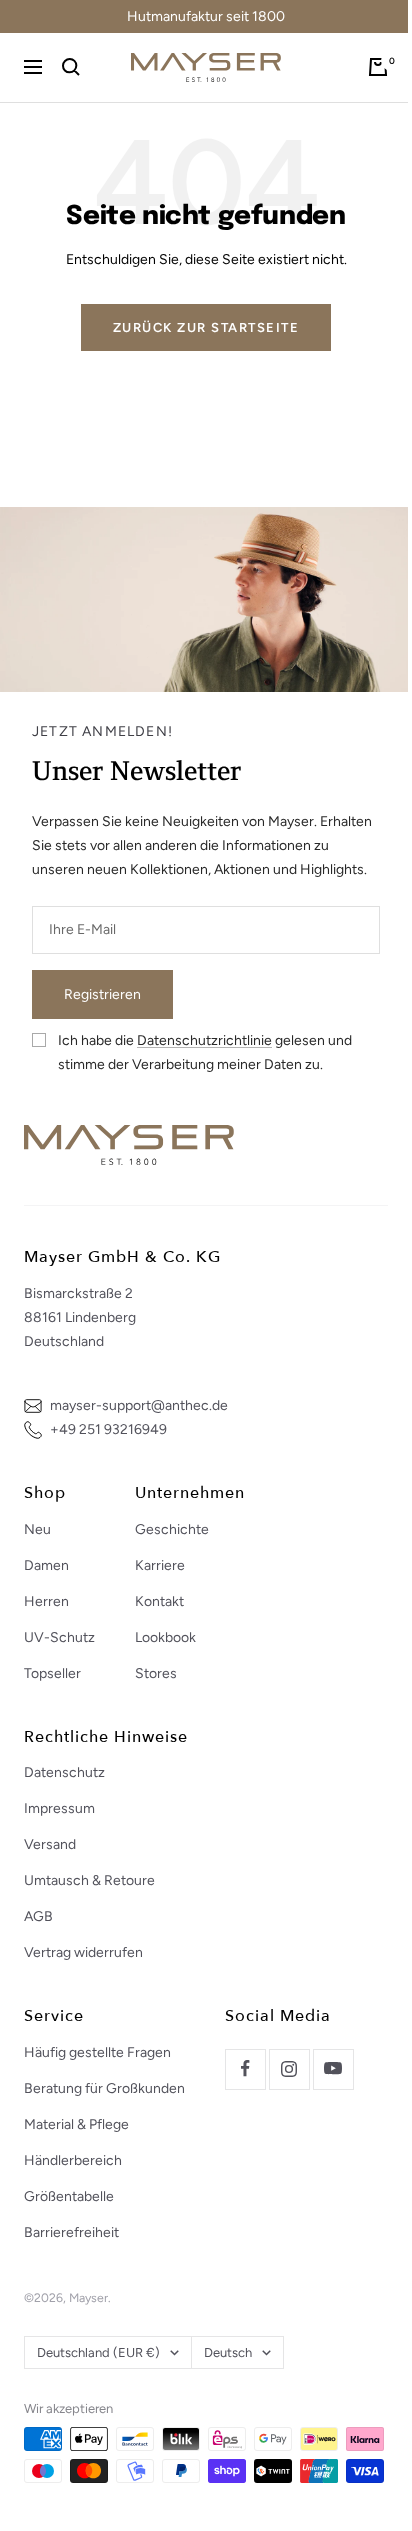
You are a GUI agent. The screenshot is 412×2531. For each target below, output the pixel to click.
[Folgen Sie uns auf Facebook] (245, 2069)
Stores (156, 1673)
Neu (37, 1529)
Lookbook (165, 1637)
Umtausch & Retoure (89, 1880)
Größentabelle (69, 2196)
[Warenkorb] (378, 67)
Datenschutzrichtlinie (204, 1040)
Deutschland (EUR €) (98, 2352)
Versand (50, 1844)
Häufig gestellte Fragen (97, 2052)
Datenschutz (64, 1772)
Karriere (160, 1565)
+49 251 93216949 (108, 1429)
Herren (46, 1601)
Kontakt (159, 1601)
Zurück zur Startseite (206, 327)
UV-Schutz (59, 1637)
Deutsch (228, 2352)
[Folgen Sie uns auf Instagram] (289, 2069)
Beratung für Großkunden (104, 2088)
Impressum (59, 1808)
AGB (38, 1916)
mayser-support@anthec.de (139, 1405)
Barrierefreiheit (71, 2232)
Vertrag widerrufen (83, 1952)
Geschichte (172, 1529)
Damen (46, 1565)
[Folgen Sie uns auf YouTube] (333, 2069)
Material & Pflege (76, 2124)
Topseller (52, 1673)
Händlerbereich (73, 2160)
